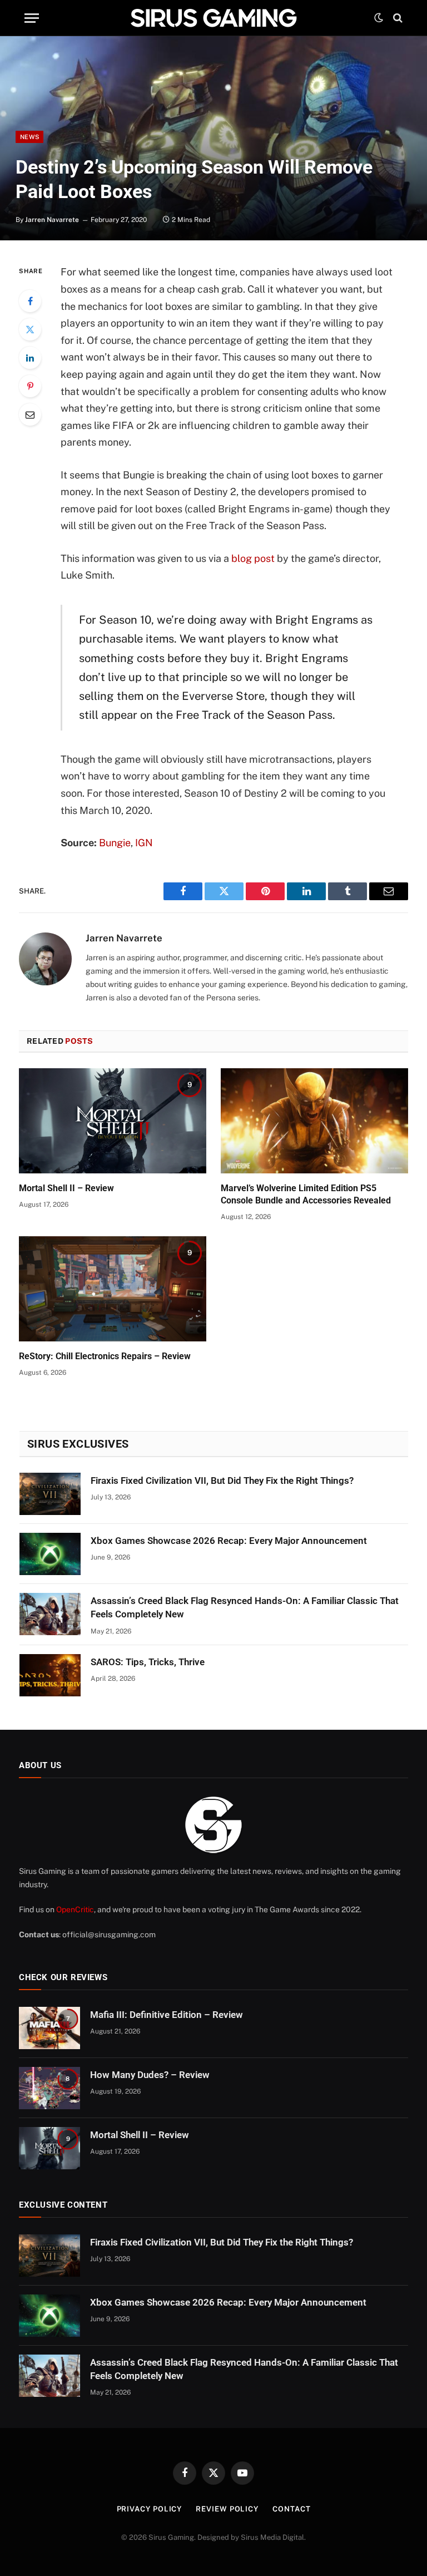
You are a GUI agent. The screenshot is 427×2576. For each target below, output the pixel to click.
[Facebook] (30, 301)
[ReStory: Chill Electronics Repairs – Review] (113, 1289)
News (29, 137)
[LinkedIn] (30, 358)
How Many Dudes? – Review (150, 2075)
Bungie (115, 843)
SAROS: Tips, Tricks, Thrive (148, 1662)
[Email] (30, 414)
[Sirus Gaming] (213, 18)
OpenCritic (75, 1909)
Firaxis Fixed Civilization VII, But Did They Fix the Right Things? (222, 1481)
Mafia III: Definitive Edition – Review (167, 2015)
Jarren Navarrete (52, 220)
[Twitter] (30, 329)
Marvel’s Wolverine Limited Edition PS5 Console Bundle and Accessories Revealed (306, 1194)
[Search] (397, 18)
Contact (291, 2509)
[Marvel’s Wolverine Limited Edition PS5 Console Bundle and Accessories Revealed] (314, 1121)
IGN (144, 843)
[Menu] (32, 18)
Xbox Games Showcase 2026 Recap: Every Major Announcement (229, 1541)
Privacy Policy (150, 2509)
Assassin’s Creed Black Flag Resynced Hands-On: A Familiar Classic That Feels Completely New (245, 1607)
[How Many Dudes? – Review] (49, 2088)
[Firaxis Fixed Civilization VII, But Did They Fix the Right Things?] (50, 1494)
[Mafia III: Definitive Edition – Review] (49, 2028)
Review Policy (227, 2509)
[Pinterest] (30, 386)
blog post (254, 558)
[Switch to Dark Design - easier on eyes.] (379, 18)
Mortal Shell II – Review (66, 1188)
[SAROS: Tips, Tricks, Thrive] (50, 1675)
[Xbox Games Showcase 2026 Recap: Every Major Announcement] (50, 1554)
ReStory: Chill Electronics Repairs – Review (105, 1356)
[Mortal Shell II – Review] (113, 1121)
